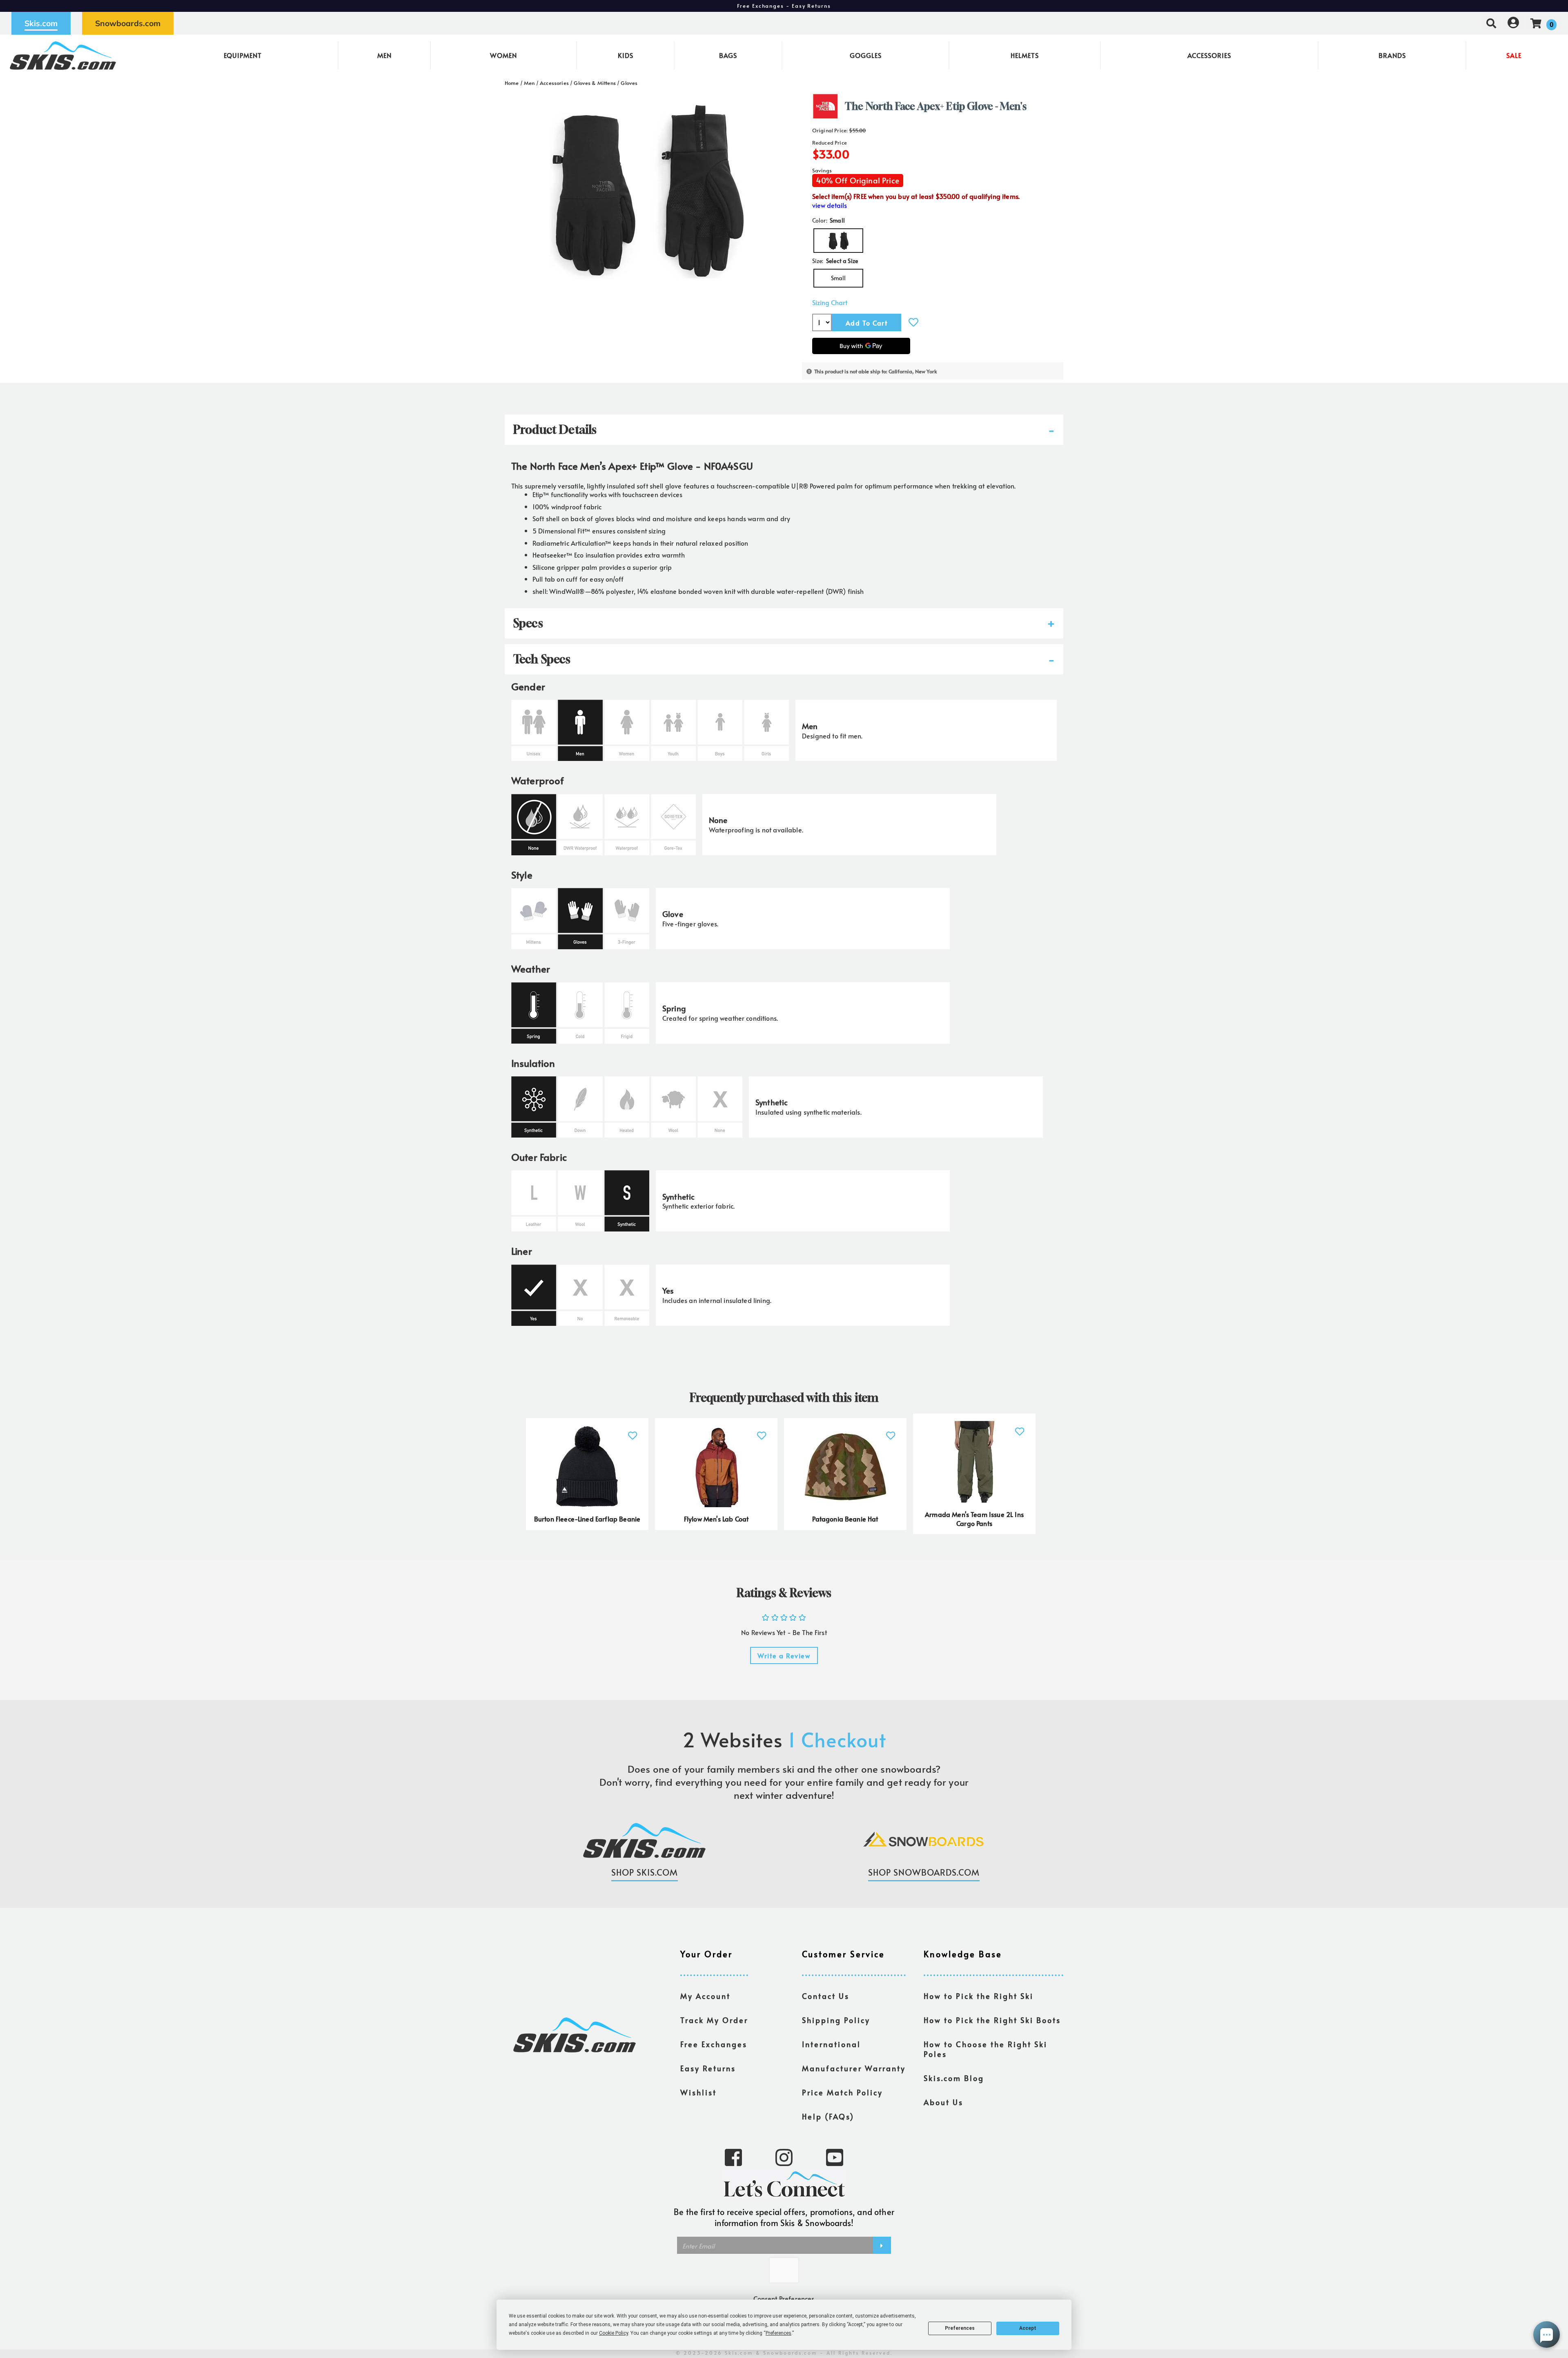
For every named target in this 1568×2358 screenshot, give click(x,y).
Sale (1514, 55)
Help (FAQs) (828, 2117)
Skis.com (41, 23)
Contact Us (826, 1996)
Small (839, 278)
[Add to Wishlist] (913, 322)
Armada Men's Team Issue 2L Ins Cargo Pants (974, 1519)
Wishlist (698, 2093)
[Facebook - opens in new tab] (733, 2157)
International (831, 2044)
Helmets (1025, 55)
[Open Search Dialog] (1491, 23)
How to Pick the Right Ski (979, 1996)
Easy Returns (708, 2068)
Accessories (1209, 55)
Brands (1392, 55)
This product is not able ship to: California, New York (876, 371)
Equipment (243, 55)
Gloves (629, 83)
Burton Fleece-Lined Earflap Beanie (587, 1519)
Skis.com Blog (954, 2078)
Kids (626, 55)
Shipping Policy (836, 2020)
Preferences (960, 2328)
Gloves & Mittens (595, 83)
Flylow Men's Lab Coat (716, 1519)
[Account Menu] (1513, 23)
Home (512, 83)
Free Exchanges (714, 2044)
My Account (705, 1996)
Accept (1028, 2328)
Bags (728, 55)
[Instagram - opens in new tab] (784, 2157)
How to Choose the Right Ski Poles (986, 2049)
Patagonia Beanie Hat (845, 1519)
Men (384, 55)
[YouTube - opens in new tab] (835, 2157)
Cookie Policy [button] (614, 2333)
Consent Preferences (784, 2298)
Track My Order (714, 2020)
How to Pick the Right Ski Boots (992, 2020)
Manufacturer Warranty (854, 2068)
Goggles (866, 55)
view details (830, 205)
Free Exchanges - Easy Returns (784, 6)
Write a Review (784, 1655)
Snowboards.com (128, 23)
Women (503, 55)
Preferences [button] (778, 2333)
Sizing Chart (830, 302)
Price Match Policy (842, 2093)
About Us (943, 2102)
